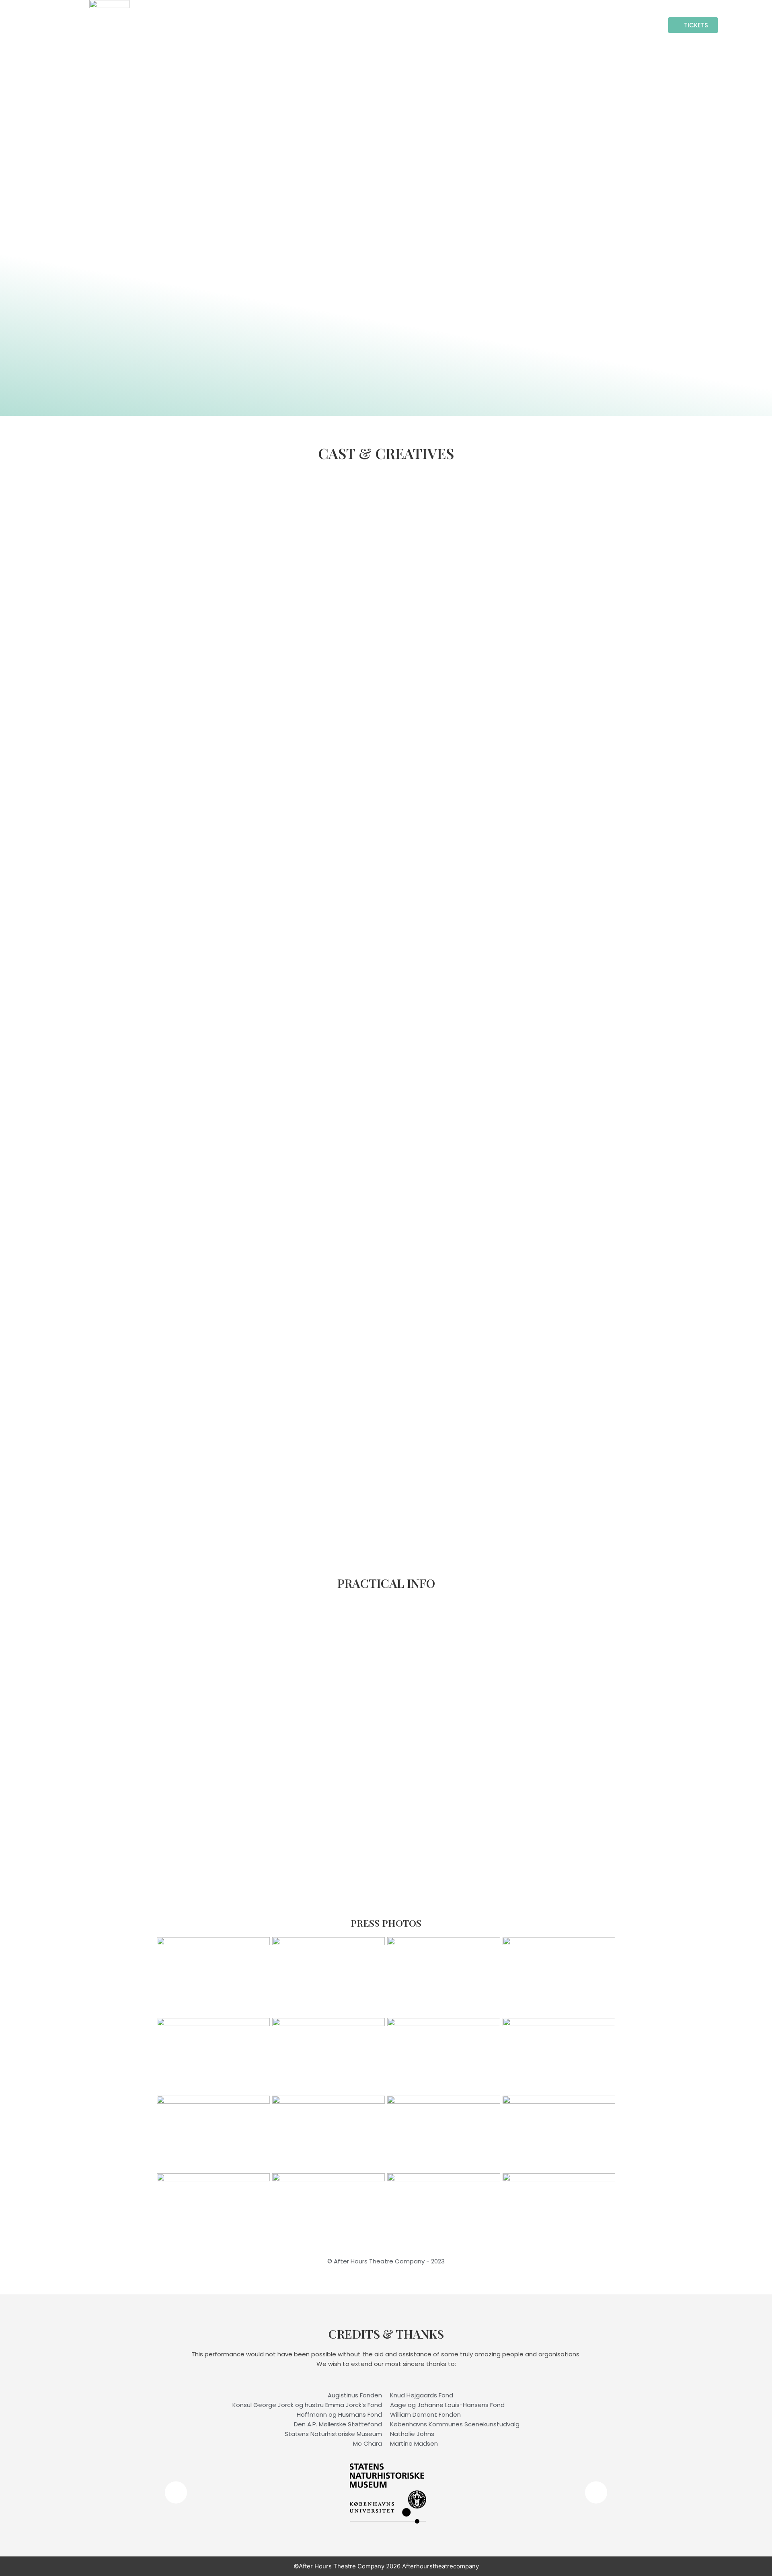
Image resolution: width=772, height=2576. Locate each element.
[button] (176, 2493)
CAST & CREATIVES (446, 25)
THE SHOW (503, 25)
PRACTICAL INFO (558, 25)
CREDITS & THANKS (625, 25)
